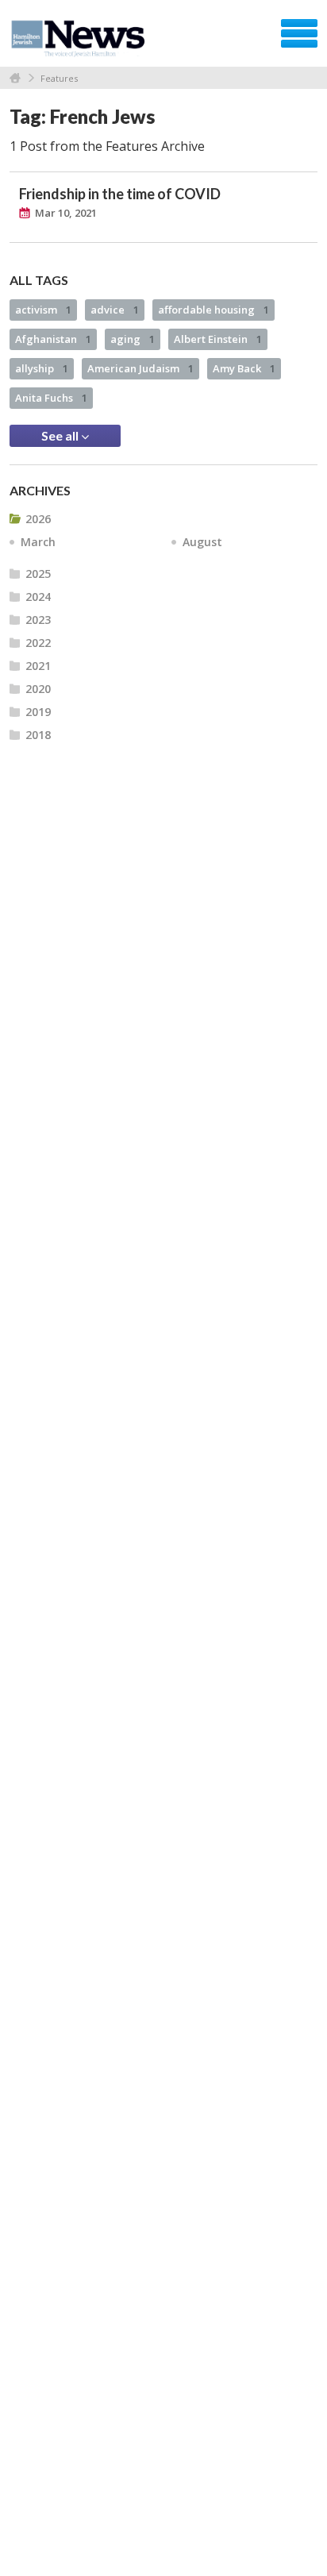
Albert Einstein (218, 339)
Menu (299, 33)
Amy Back (244, 368)
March (38, 542)
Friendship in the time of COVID (120, 194)
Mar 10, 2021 (66, 213)
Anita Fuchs (51, 398)
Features (59, 78)
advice (115, 310)
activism (43, 310)
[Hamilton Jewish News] (81, 39)
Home (15, 78)
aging (133, 339)
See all (61, 435)
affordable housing (214, 310)
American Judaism (140, 368)
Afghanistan (53, 339)
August (202, 542)
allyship (42, 368)
